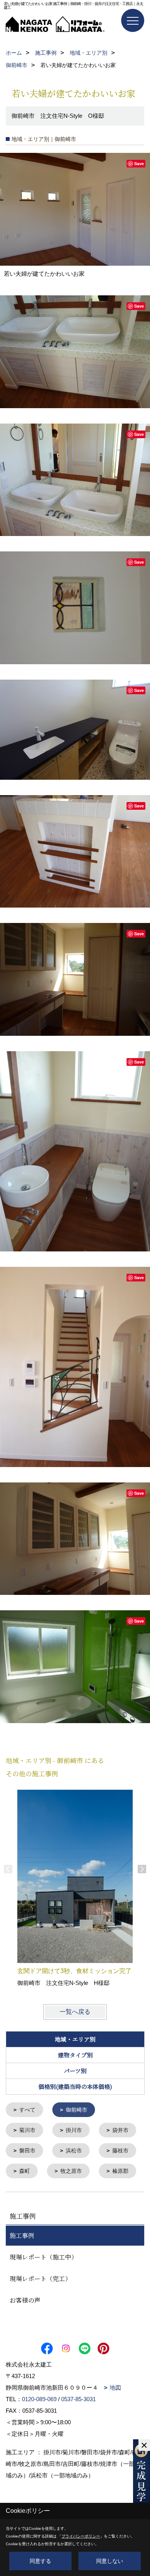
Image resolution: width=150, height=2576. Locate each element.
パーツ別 (75, 2071)
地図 (115, 2388)
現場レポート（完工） (40, 2279)
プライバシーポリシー (81, 2536)
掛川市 (74, 2130)
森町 (25, 2171)
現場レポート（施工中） (43, 2257)
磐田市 (27, 2151)
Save (139, 163)
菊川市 (27, 2130)
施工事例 (22, 2235)
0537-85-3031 (78, 2399)
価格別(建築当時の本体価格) (75, 2086)
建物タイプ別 (75, 2055)
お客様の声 (25, 2300)
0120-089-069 (39, 2399)
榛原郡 (120, 2171)
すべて (27, 2110)
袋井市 (120, 2130)
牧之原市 (71, 2171)
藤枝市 (120, 2151)
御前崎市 (77, 2110)
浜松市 (74, 2151)
